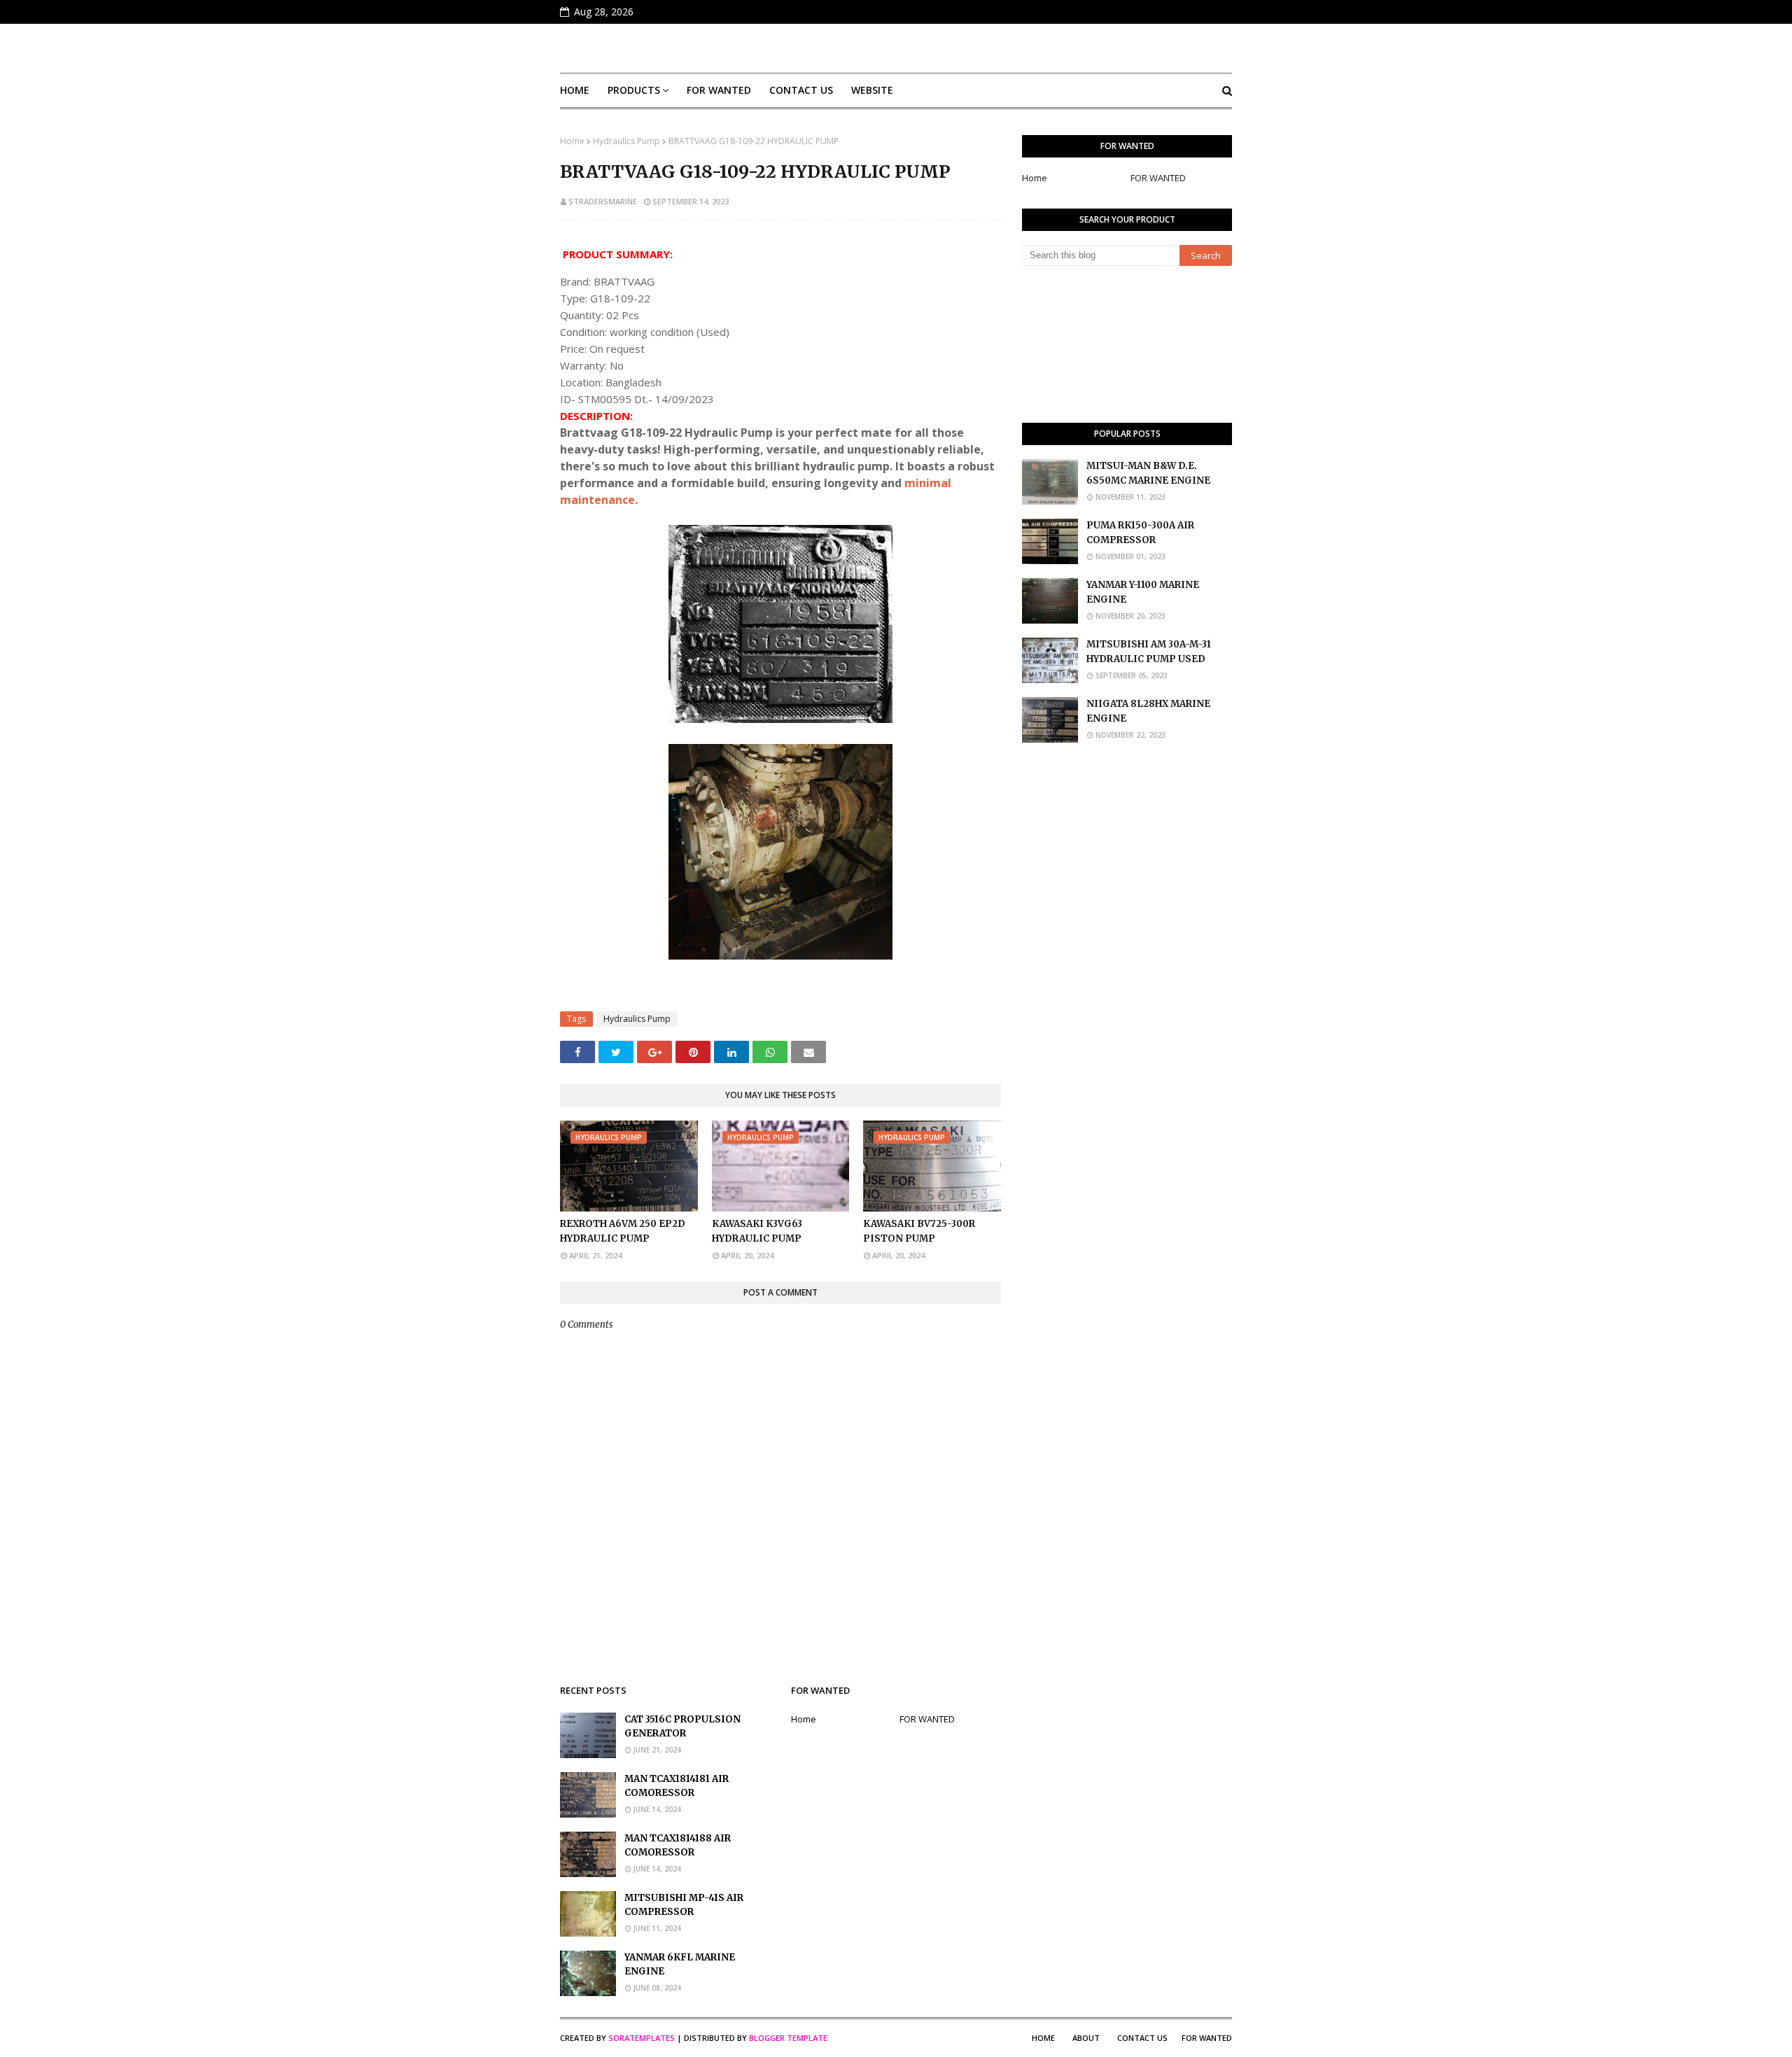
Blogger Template (788, 2038)
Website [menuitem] (872, 90)
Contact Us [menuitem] (801, 90)
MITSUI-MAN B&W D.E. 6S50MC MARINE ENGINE (1148, 473)
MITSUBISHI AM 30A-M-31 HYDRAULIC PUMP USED (1149, 652)
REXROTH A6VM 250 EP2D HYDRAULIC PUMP (623, 1231)
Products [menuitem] (634, 90)
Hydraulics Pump (626, 141)
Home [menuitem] (575, 90)
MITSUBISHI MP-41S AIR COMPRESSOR (684, 1905)
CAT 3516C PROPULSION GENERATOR (682, 1727)
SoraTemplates (642, 2038)
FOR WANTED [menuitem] (719, 90)
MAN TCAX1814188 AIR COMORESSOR (678, 1846)
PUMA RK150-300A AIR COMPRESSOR (1140, 533)
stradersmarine (603, 201)
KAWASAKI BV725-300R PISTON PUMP (919, 1231)
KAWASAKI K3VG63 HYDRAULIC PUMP (757, 1231)
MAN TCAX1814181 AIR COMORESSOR (677, 1786)
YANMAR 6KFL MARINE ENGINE (680, 1965)
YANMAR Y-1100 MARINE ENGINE (1143, 592)
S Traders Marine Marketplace (896, 48)
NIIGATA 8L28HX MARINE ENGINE (1148, 711)
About (1086, 2038)
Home (572, 141)
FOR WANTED (1158, 178)
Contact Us (1142, 2038)
